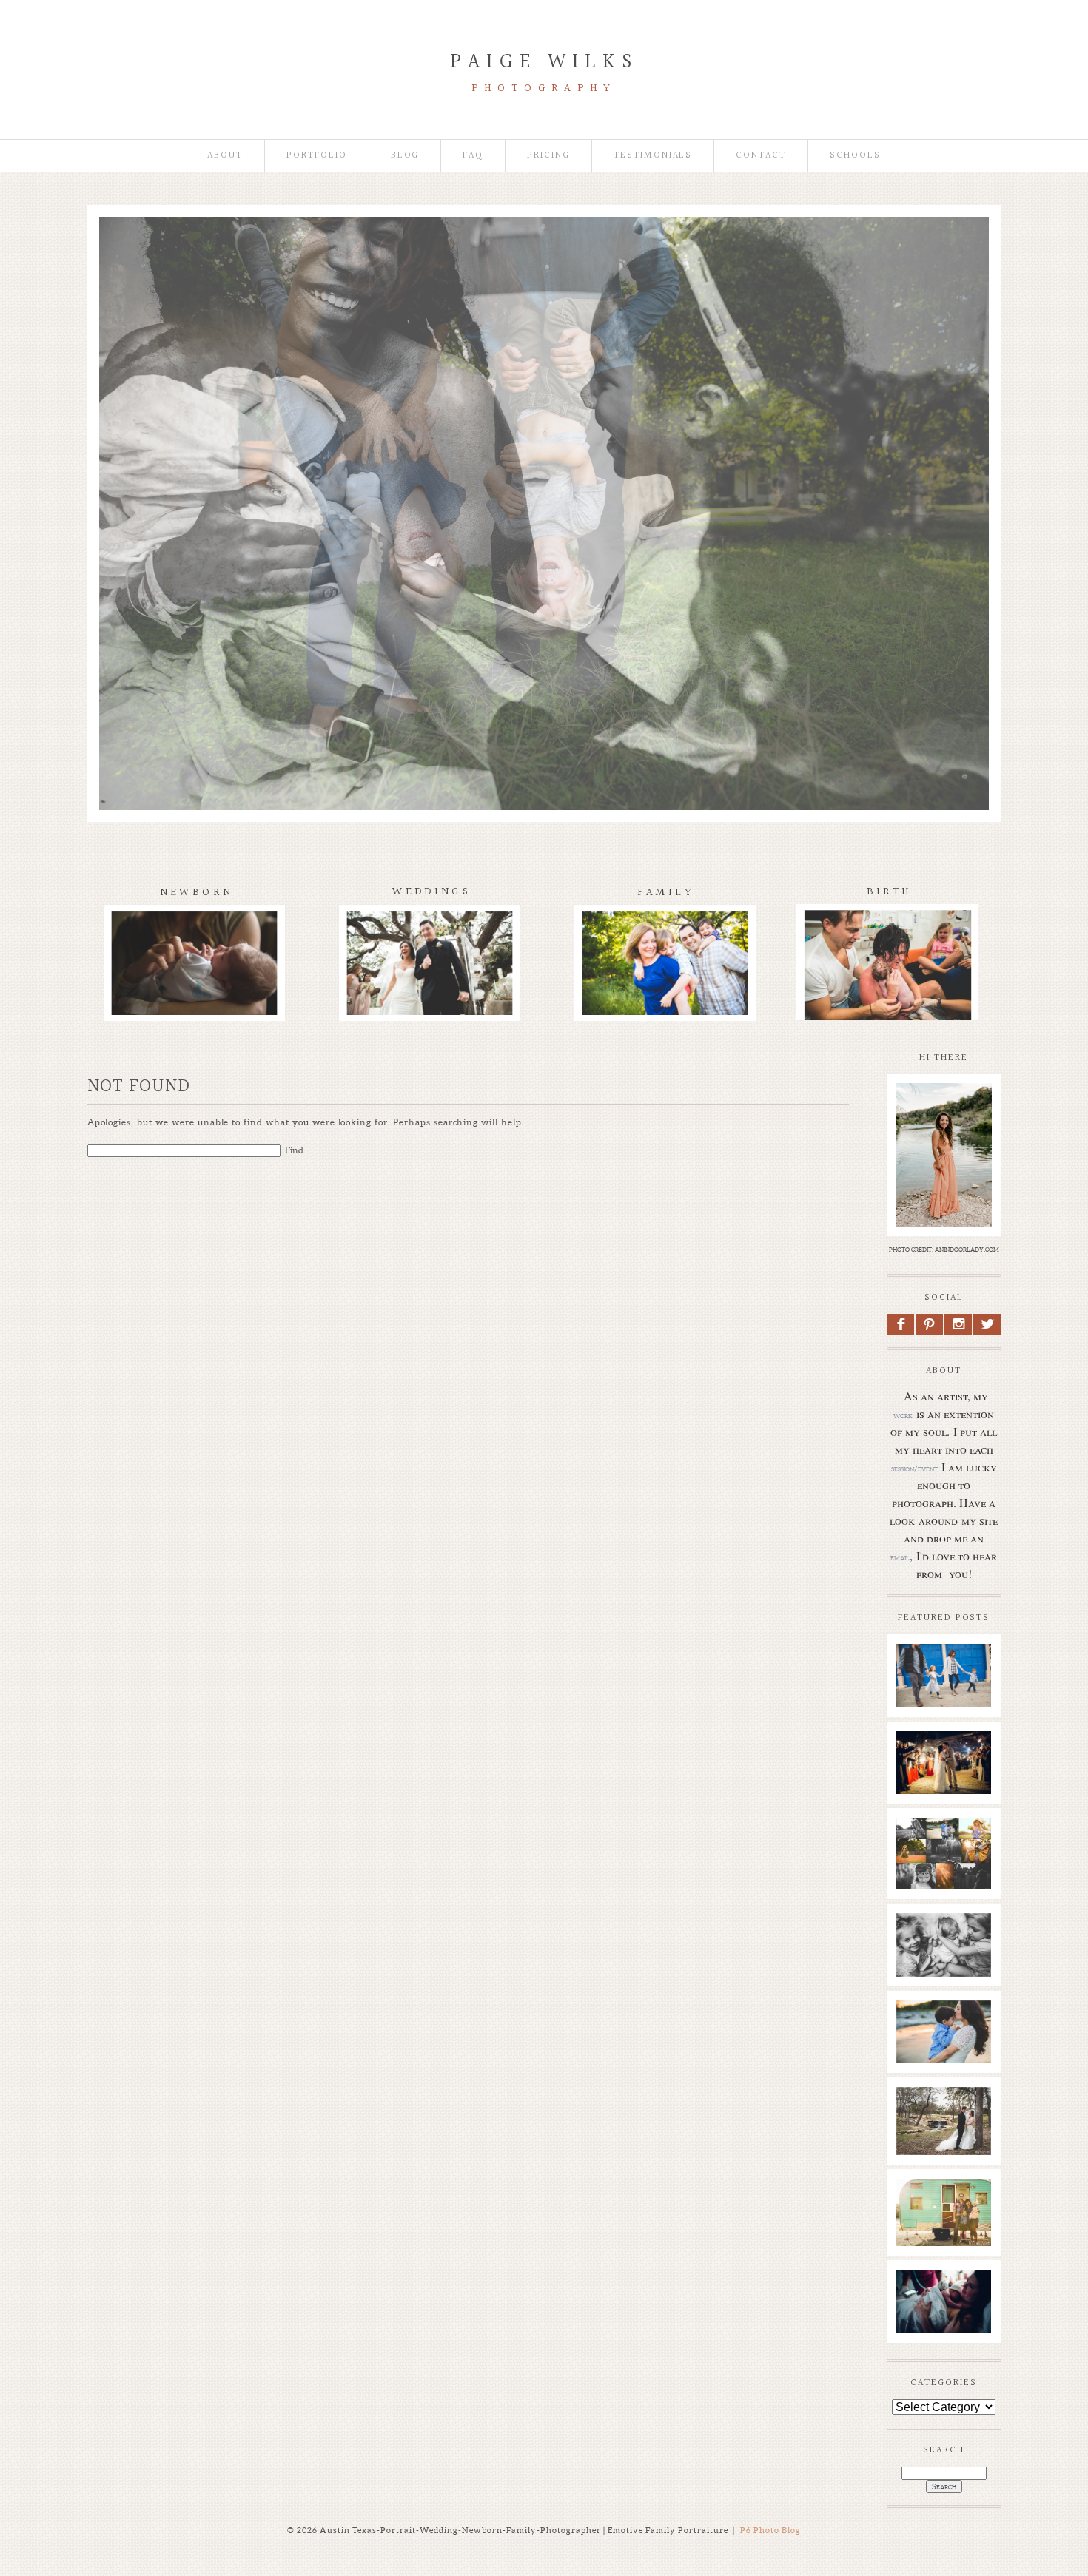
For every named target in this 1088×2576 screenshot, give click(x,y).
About (225, 156)
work (903, 1415)
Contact (761, 156)
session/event (914, 1469)
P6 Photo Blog (770, 2530)
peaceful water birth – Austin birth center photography (943, 2314)
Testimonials (653, 156)
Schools (855, 156)
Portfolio (317, 156)
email (900, 1557)
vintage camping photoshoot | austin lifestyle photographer (943, 2230)
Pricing (548, 156)
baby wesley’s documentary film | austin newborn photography (943, 1958)
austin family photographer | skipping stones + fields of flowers (943, 2051)
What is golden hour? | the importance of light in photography (943, 1869)
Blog (405, 156)
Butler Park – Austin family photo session (943, 1673)
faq (473, 156)
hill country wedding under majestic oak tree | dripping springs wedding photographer (943, 2161)
